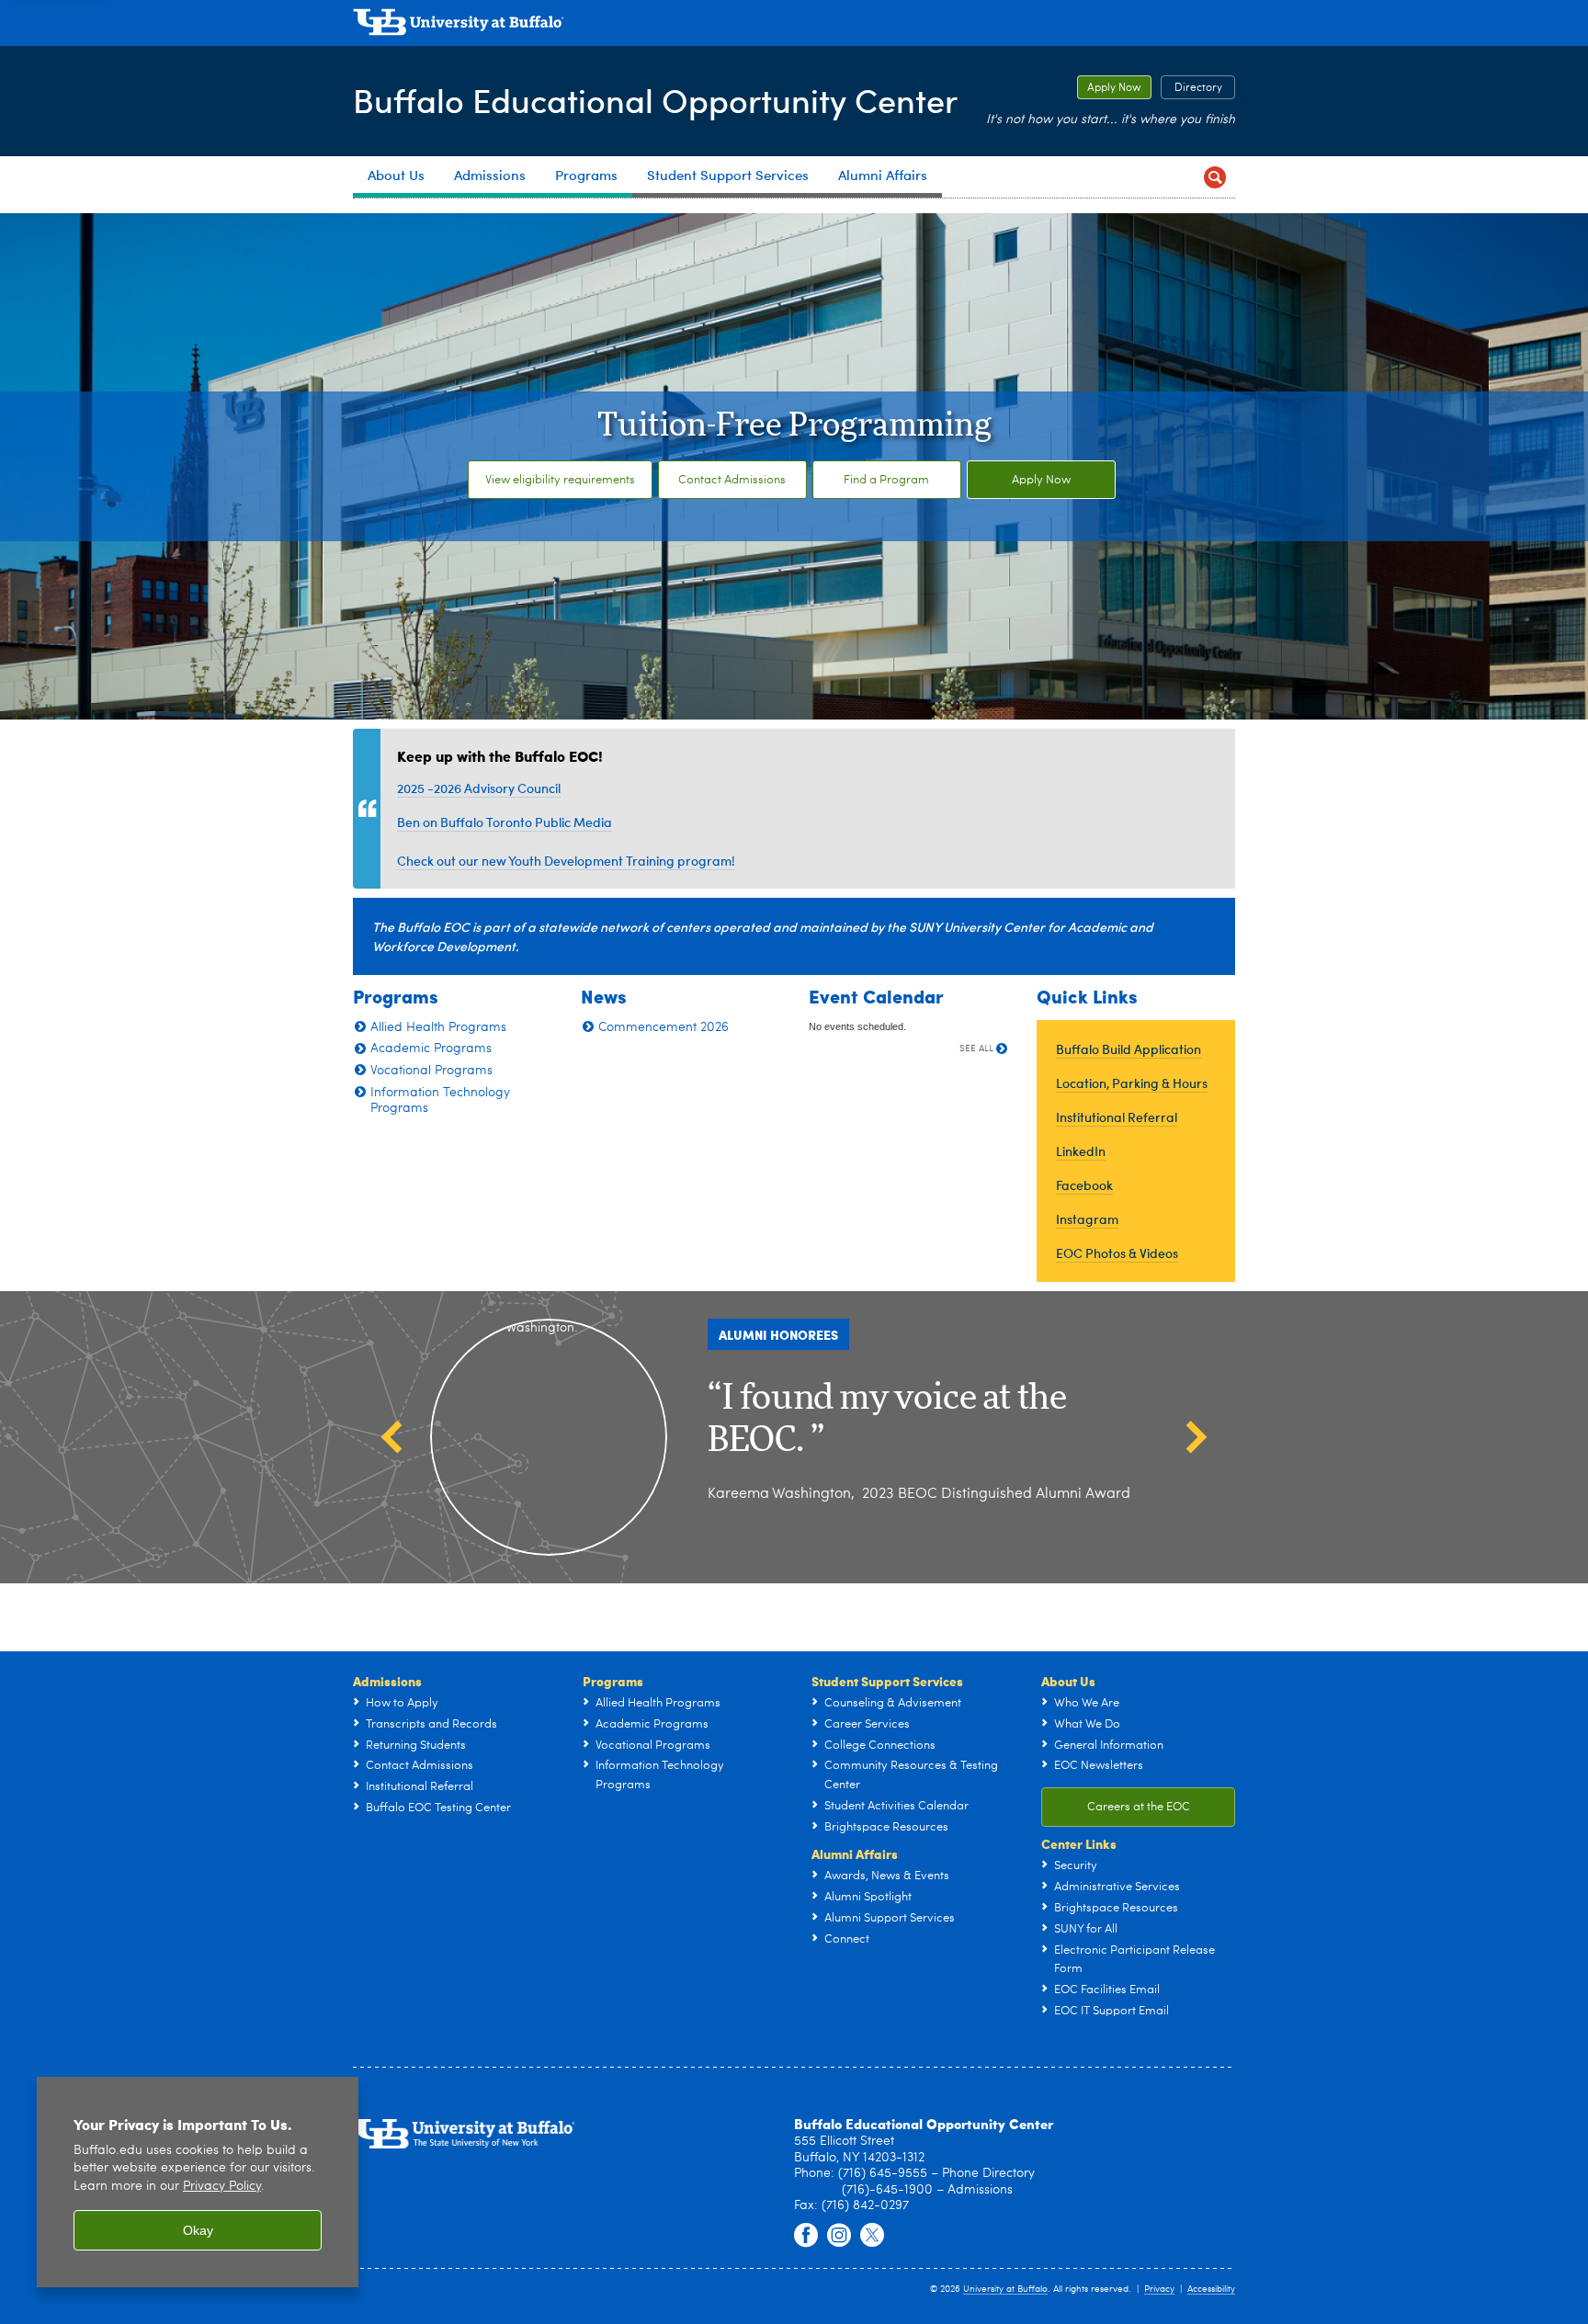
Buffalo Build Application (1129, 1049)
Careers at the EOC (1139, 1807)
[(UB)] (794, 26)
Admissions (387, 1681)
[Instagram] (839, 2236)
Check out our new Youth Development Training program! (566, 861)
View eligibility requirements (560, 480)
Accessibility (1211, 2289)
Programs (613, 1681)
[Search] (1214, 177)
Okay (198, 2230)
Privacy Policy (222, 2187)
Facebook (1084, 1185)
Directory (1191, 88)
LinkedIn (1081, 1151)
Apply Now (1109, 88)
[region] (198, 2182)
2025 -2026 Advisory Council (479, 788)
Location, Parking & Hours (1132, 1083)
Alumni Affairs (855, 1854)
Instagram (1087, 1219)
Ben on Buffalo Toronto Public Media (505, 822)
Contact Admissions (732, 480)
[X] (872, 2236)
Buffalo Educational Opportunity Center (655, 100)
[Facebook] (806, 2236)
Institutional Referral (1117, 1117)
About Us (1068, 1681)
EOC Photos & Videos (1117, 1253)
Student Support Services (887, 1681)
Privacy (1159, 2289)
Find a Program (886, 480)
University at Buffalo (1005, 2289)
